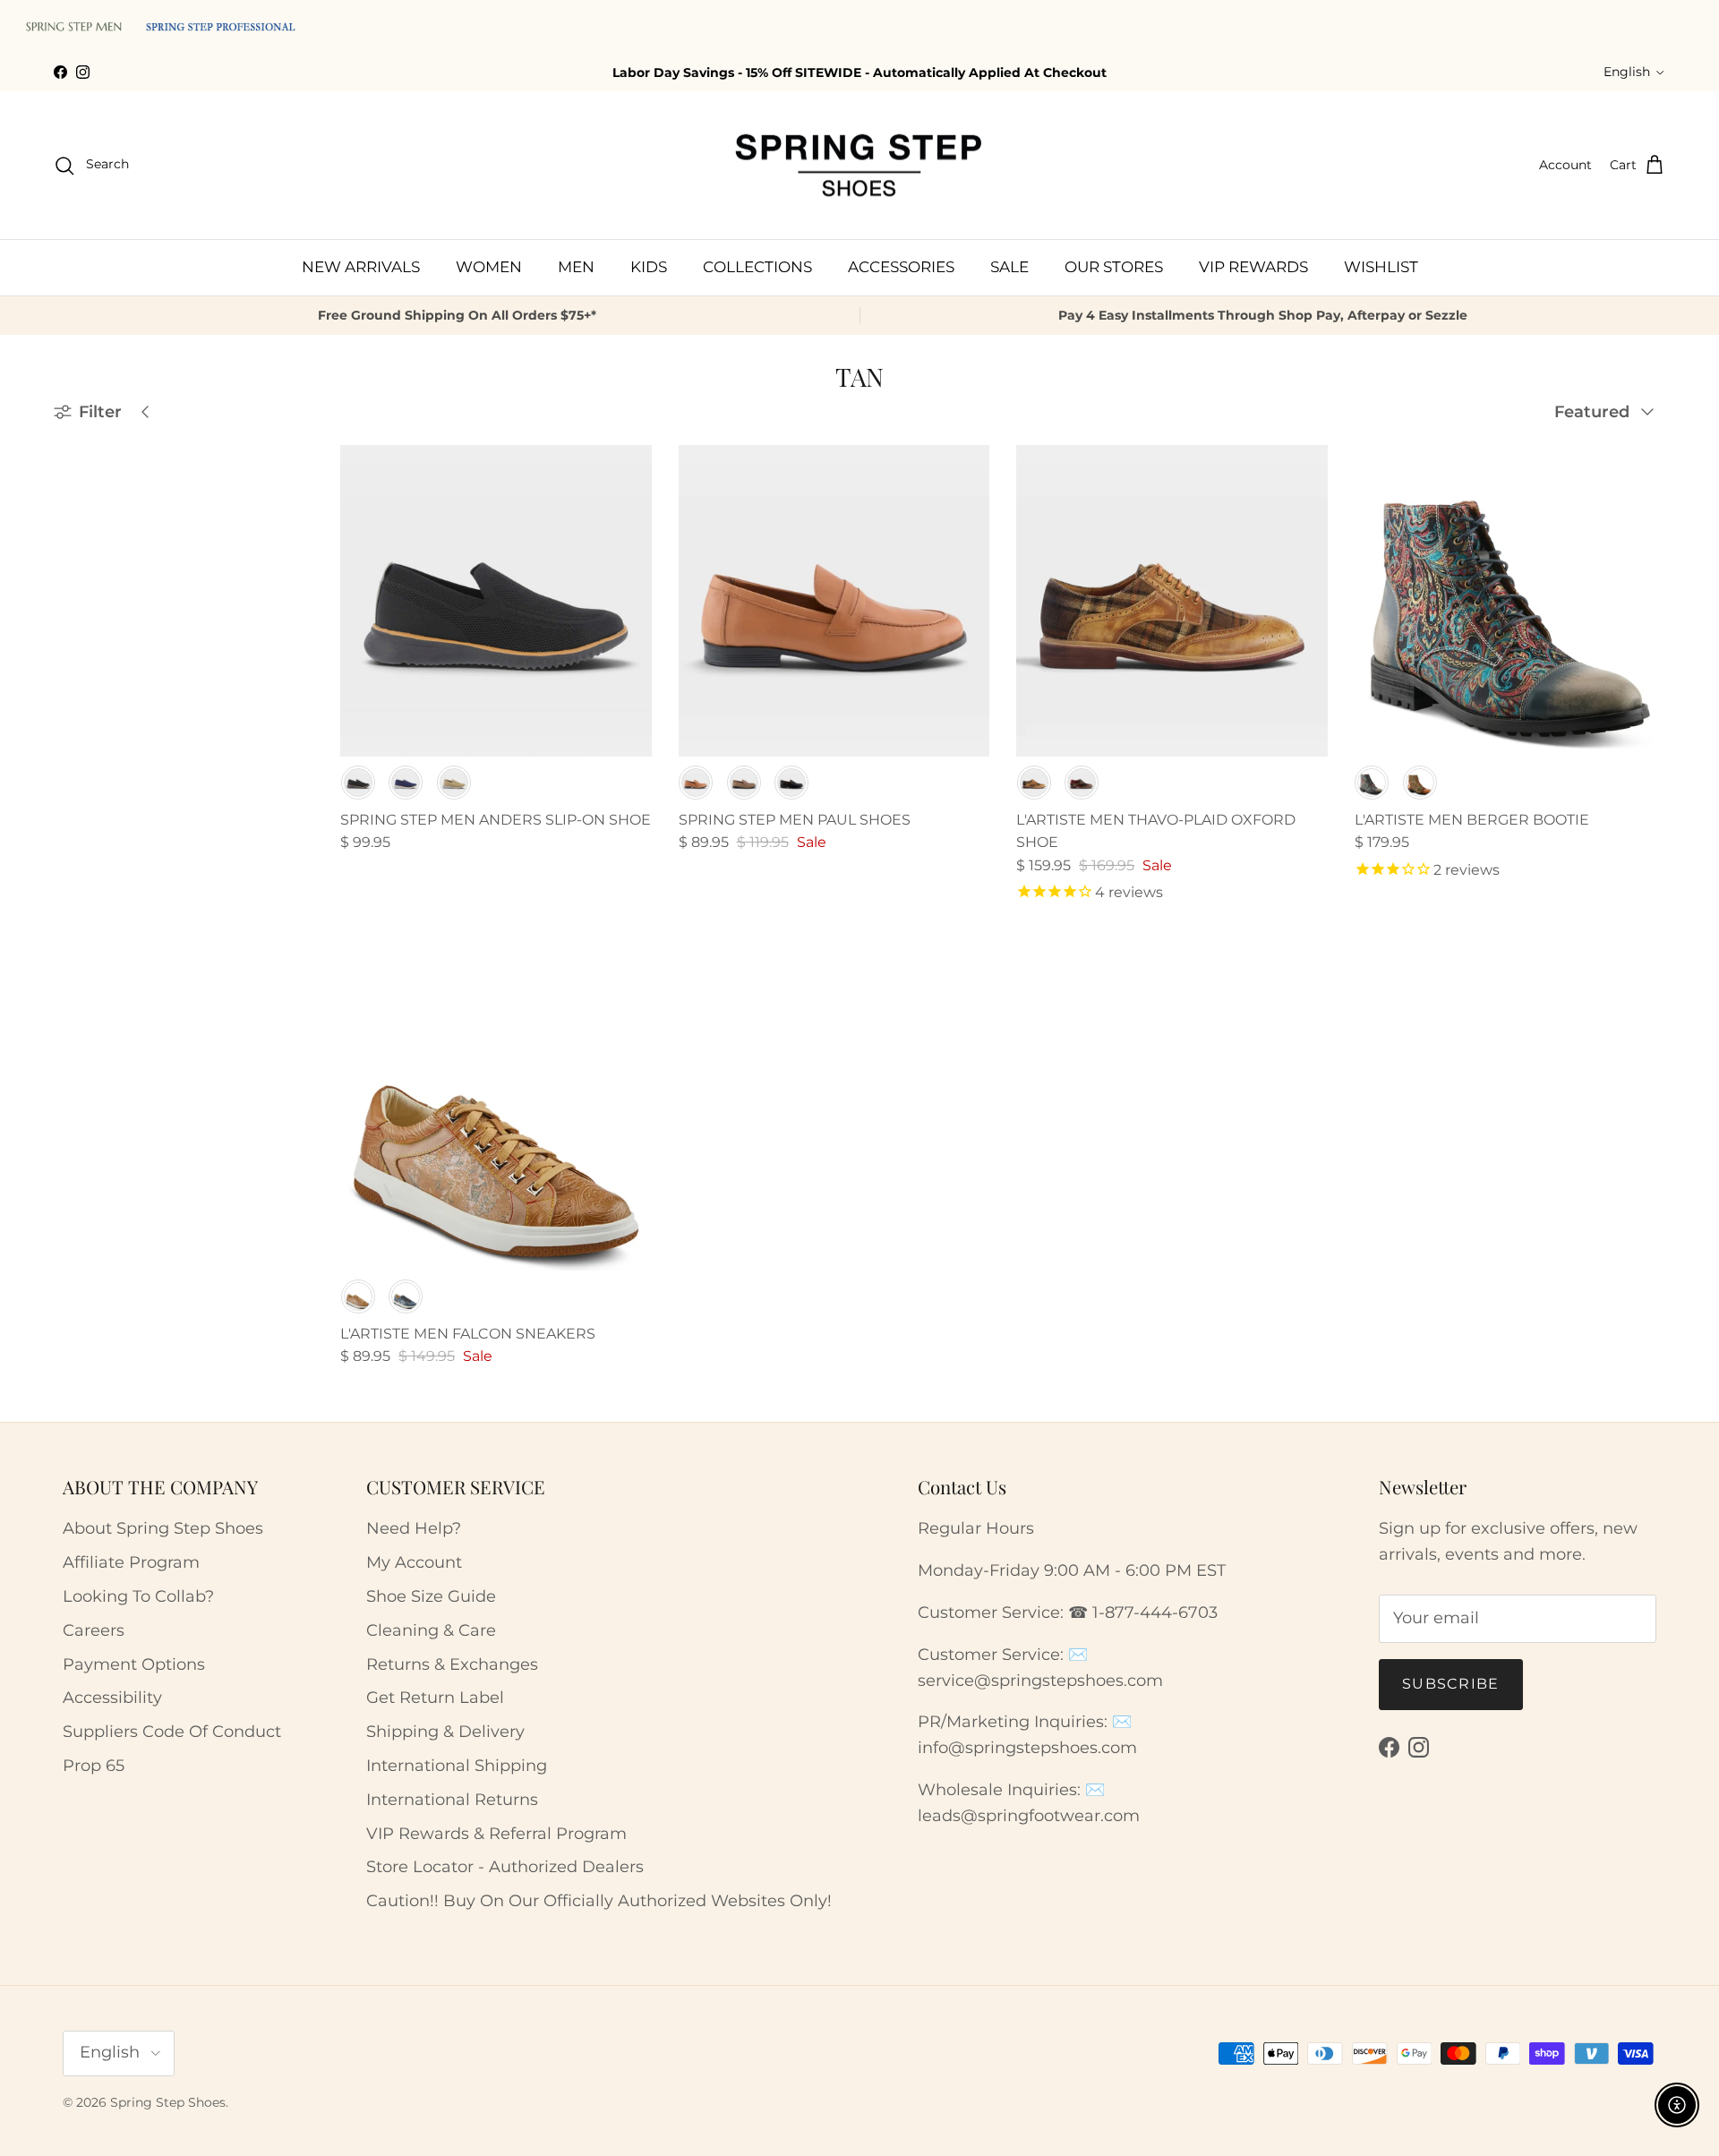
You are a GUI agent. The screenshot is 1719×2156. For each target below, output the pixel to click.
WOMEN (489, 267)
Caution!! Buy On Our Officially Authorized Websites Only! (599, 1901)
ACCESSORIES (901, 267)
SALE (1009, 267)
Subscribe (1451, 1684)
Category (88, 574)
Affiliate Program (131, 1562)
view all (252, 453)
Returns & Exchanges (452, 1664)
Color (76, 618)
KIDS (649, 267)
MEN (576, 267)
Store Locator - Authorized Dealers (505, 1867)
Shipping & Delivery (445, 1732)
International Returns (452, 1800)
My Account (414, 1562)
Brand (77, 499)
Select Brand (109, 535)
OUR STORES (1114, 267)
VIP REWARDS (1253, 267)
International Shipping (457, 1766)
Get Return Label (435, 1698)
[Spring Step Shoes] (859, 166)
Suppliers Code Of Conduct (172, 1732)
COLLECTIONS (757, 267)
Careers (94, 1630)
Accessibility (112, 1698)
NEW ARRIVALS (361, 267)
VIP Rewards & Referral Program (496, 1834)
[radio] (358, 783)
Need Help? (414, 1528)
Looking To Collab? (138, 1596)
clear (268, 617)
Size (70, 661)
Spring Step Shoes (168, 2102)
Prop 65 (94, 1766)
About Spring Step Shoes (163, 1528)
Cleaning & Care (431, 1630)
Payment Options (134, 1664)
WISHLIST (1381, 267)
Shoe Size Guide (431, 1596)
